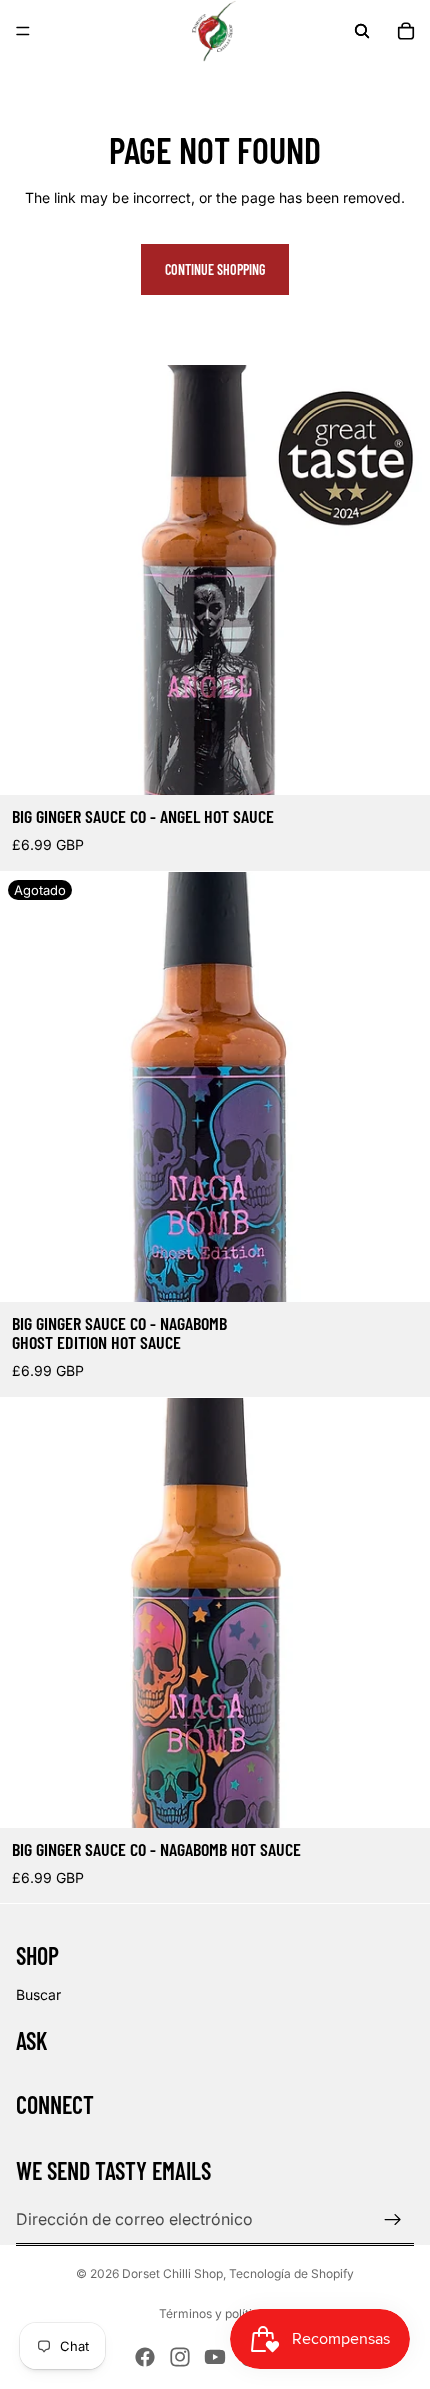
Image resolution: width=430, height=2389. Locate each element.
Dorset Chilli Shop (172, 2273)
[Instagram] (180, 2357)
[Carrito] (406, 31)
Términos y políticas (215, 2313)
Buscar (38, 1994)
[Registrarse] (393, 2220)
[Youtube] (215, 2357)
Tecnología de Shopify (291, 2273)
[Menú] (23, 31)
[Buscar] (362, 31)
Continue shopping (215, 269)
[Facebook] (145, 2357)
